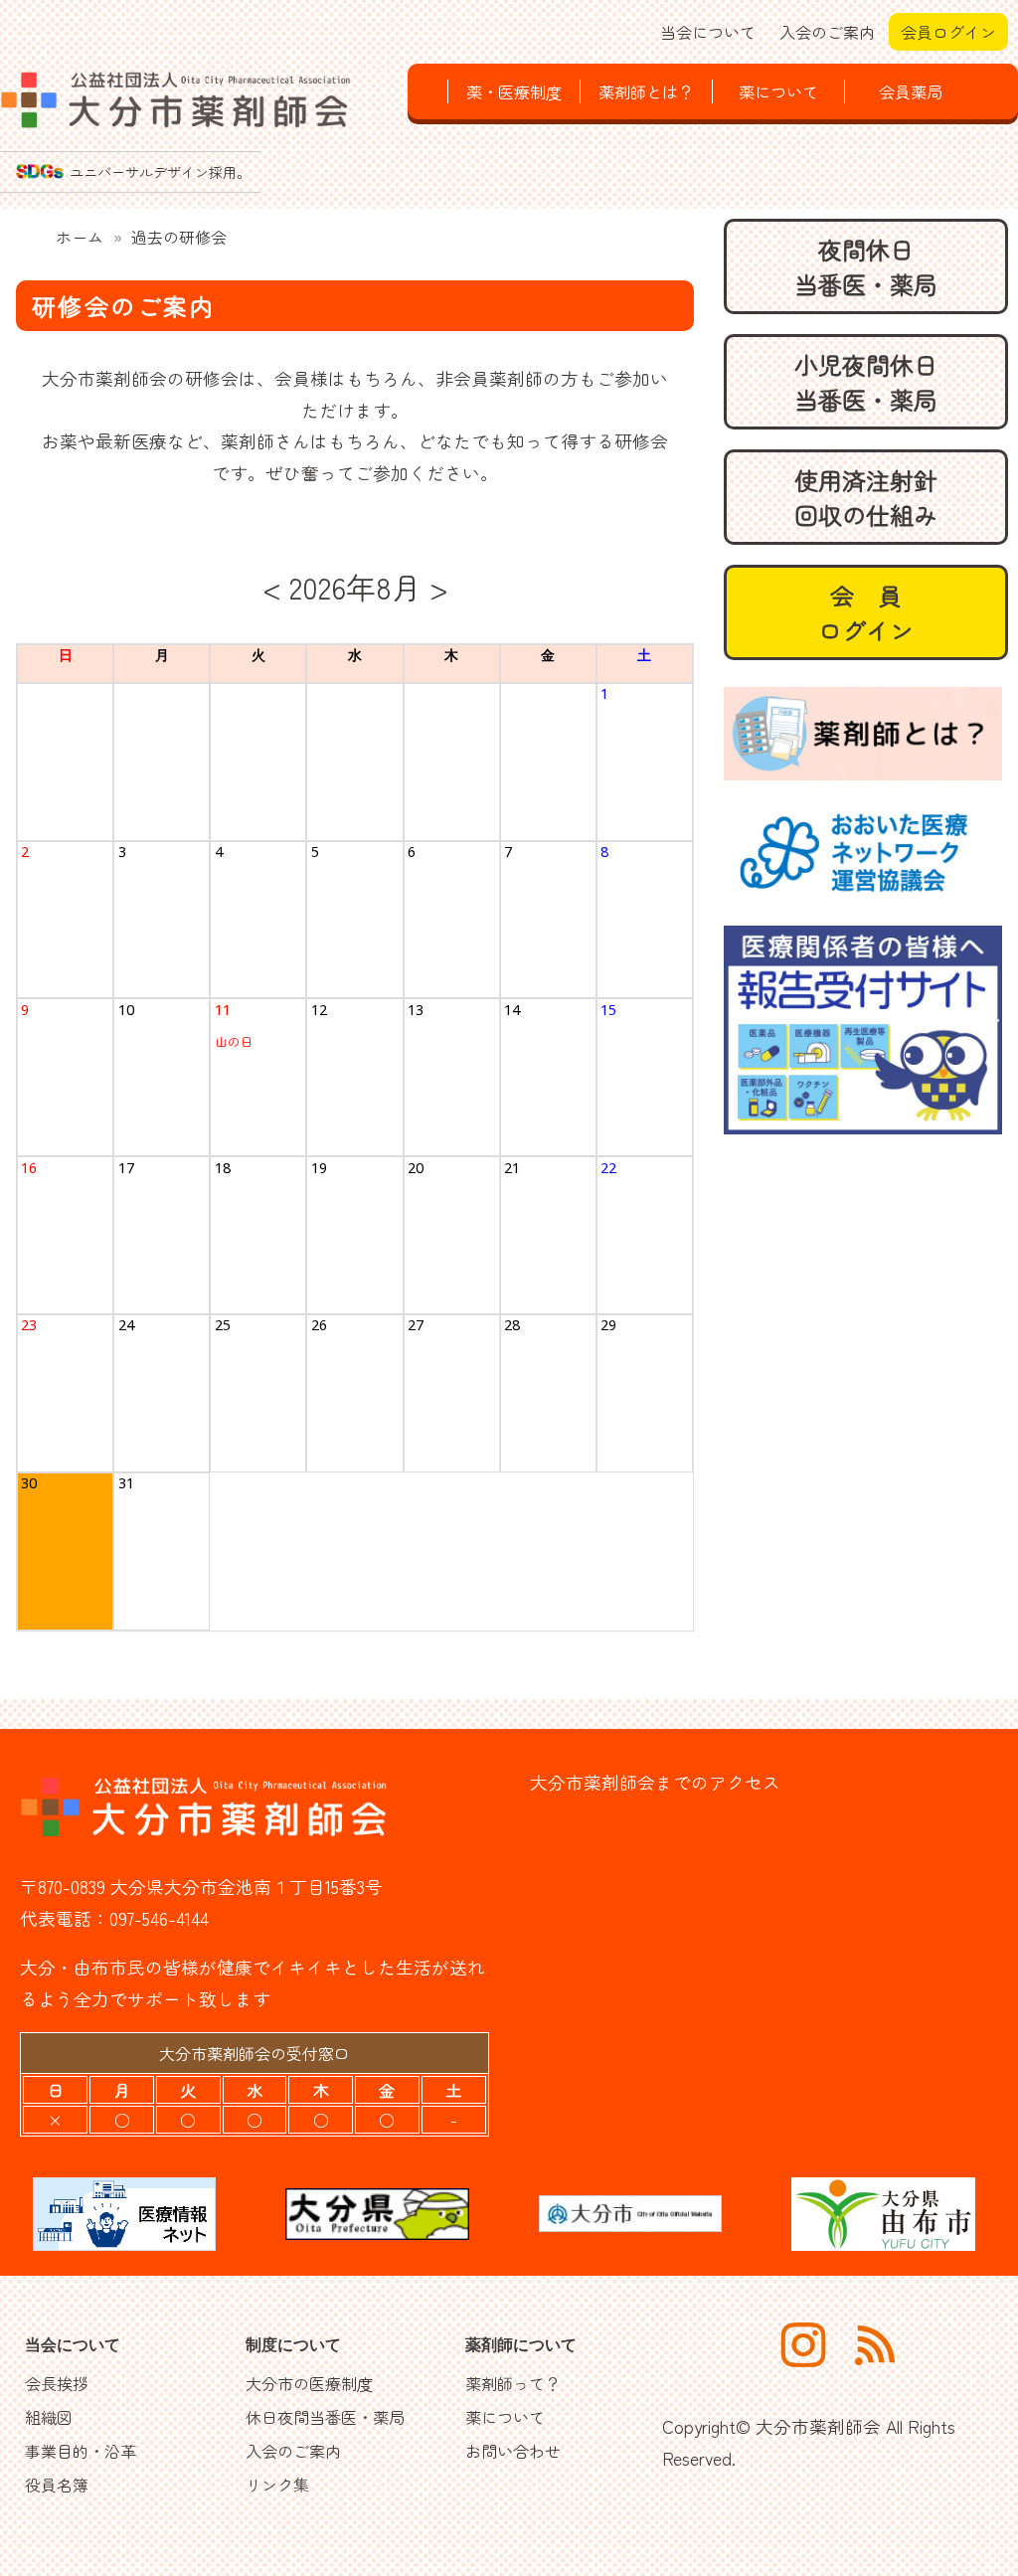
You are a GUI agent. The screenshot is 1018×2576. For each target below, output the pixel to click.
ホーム (80, 237)
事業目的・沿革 (81, 2451)
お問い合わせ (513, 2451)
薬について (778, 91)
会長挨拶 (57, 2383)
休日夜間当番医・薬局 (325, 2417)
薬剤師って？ (513, 2383)
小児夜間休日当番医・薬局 (866, 382)
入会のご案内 (827, 32)
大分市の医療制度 (309, 2383)
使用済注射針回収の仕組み (866, 497)
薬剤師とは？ (646, 91)
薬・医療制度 (514, 91)
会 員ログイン (866, 612)
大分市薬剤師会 (818, 2426)
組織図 (49, 2417)
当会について (708, 32)
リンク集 (277, 2485)
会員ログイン (948, 32)
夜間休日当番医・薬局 (866, 266)
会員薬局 (911, 91)
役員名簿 (57, 2485)
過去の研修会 (179, 237)
